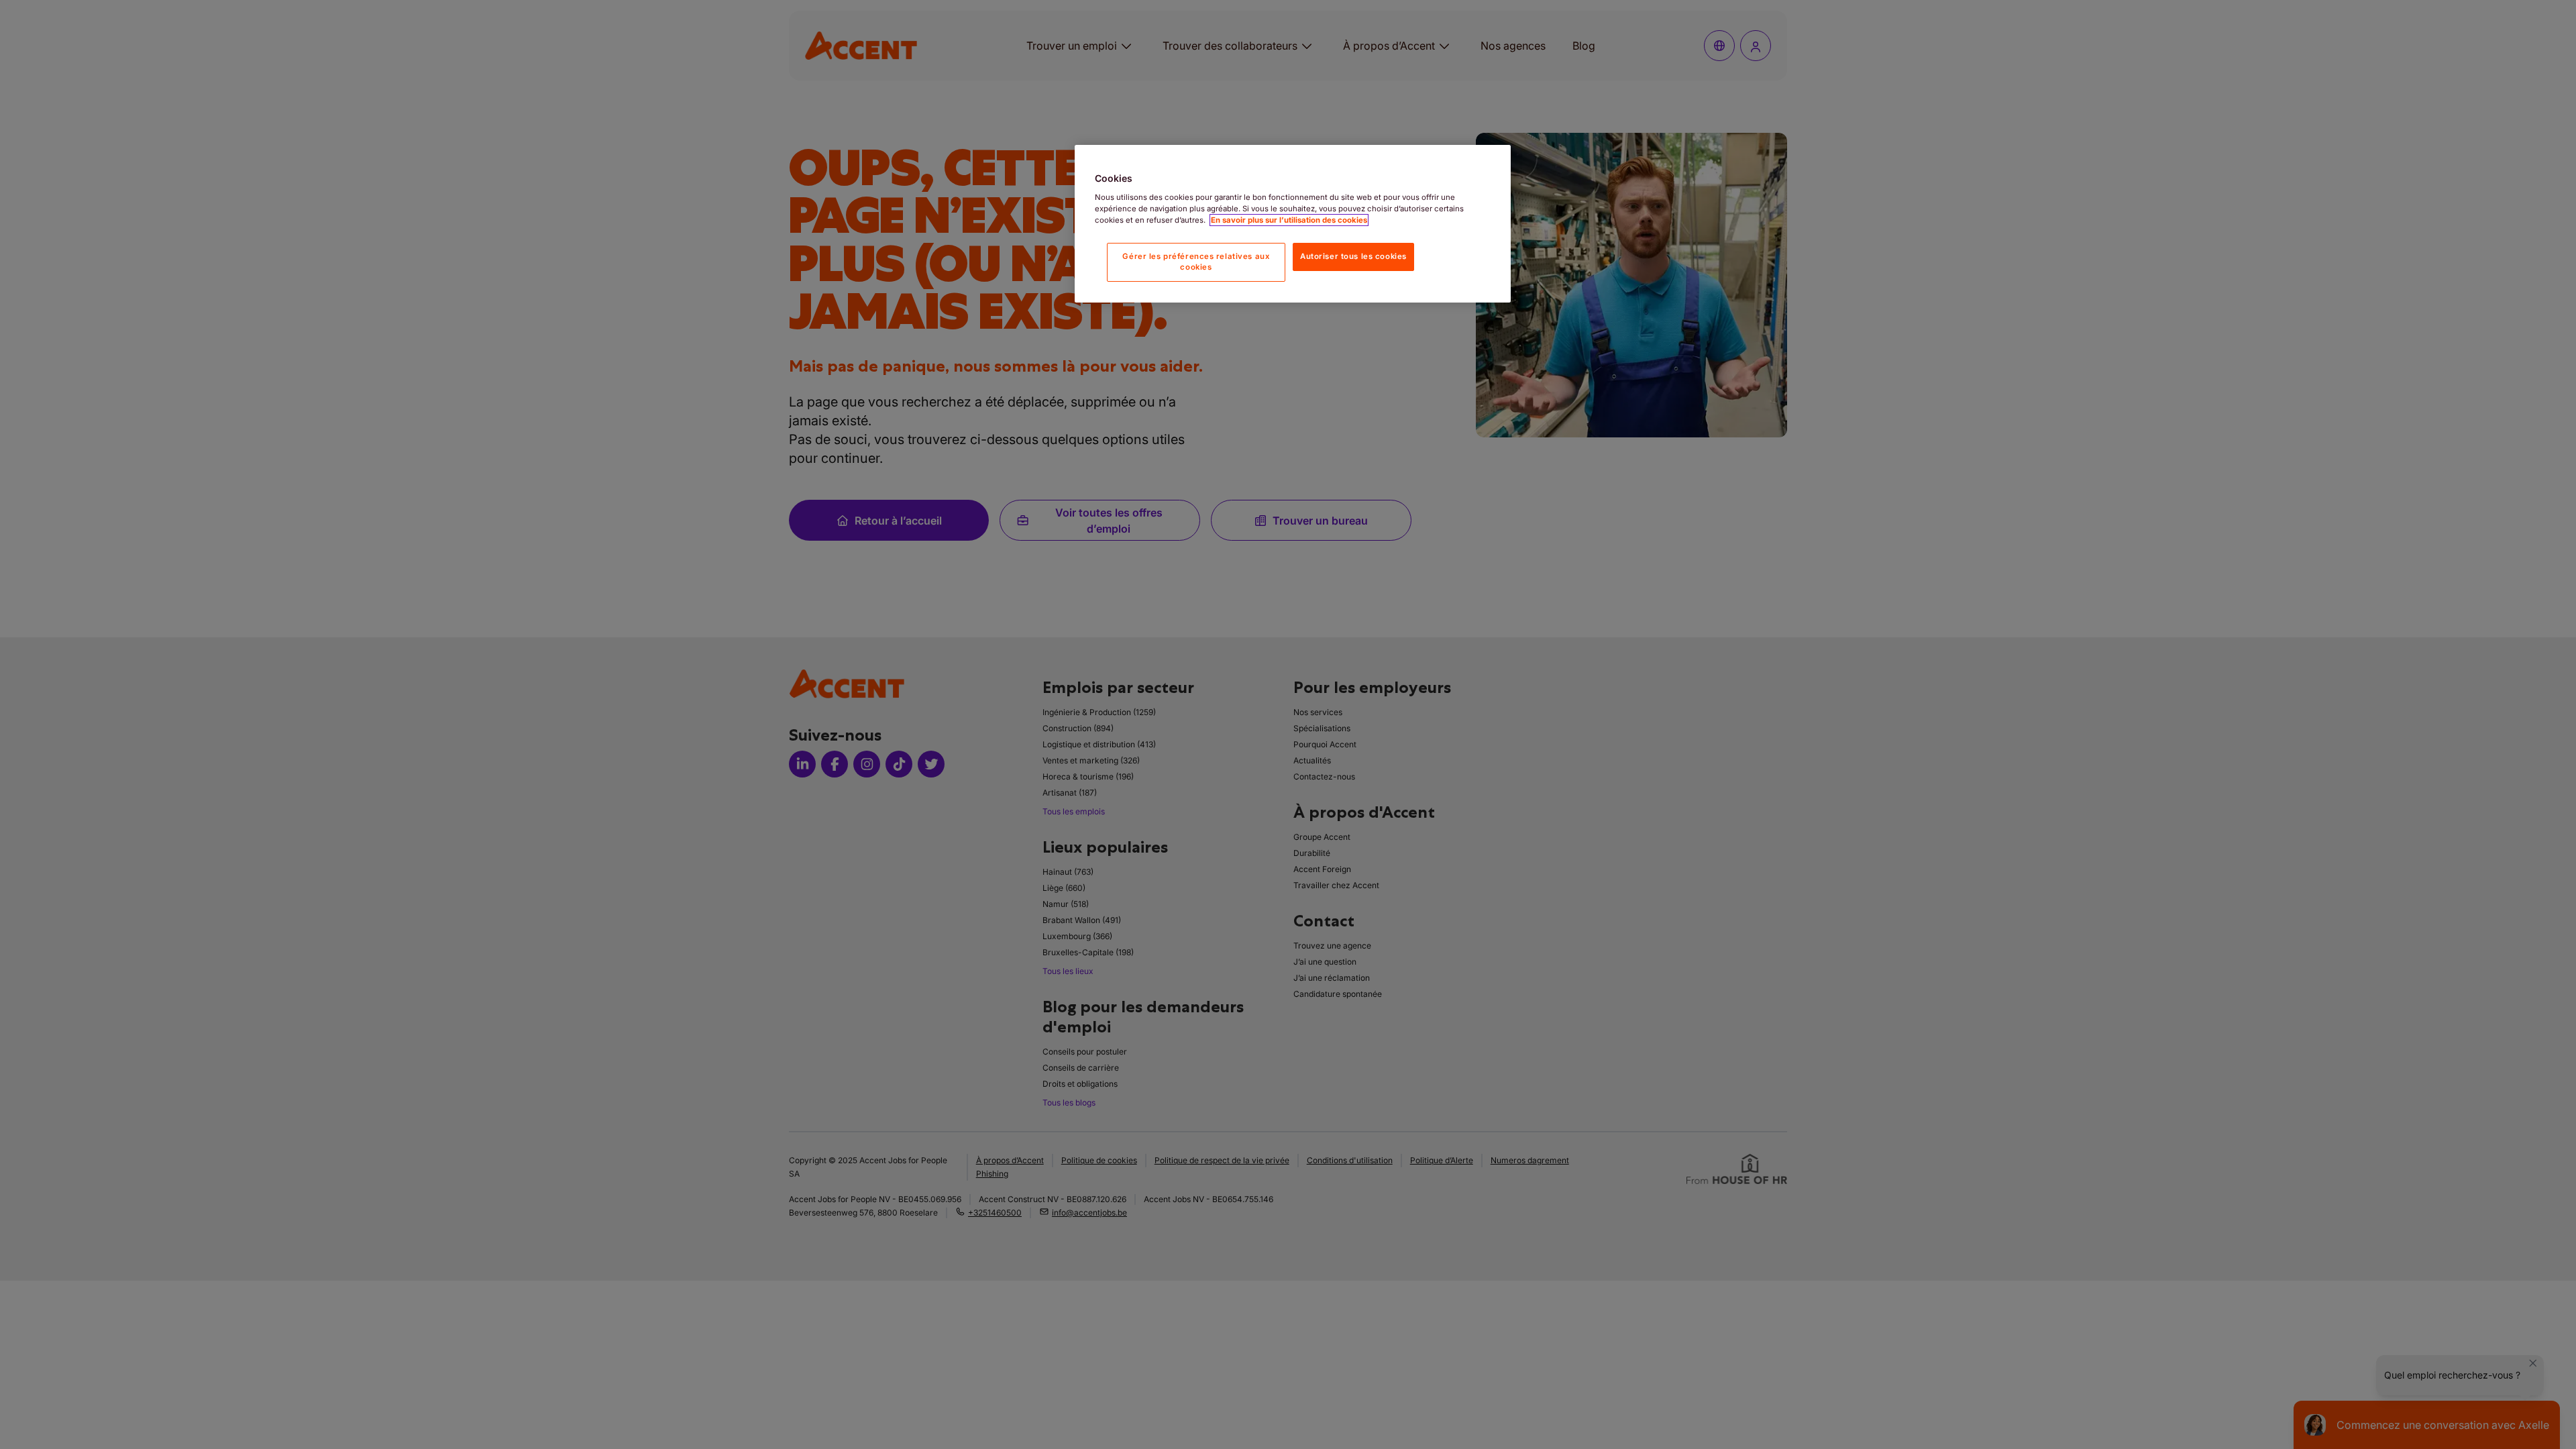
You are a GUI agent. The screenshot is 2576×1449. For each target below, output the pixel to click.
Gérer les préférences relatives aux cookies (1196, 262)
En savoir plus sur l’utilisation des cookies (1289, 220)
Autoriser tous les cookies (1353, 256)
